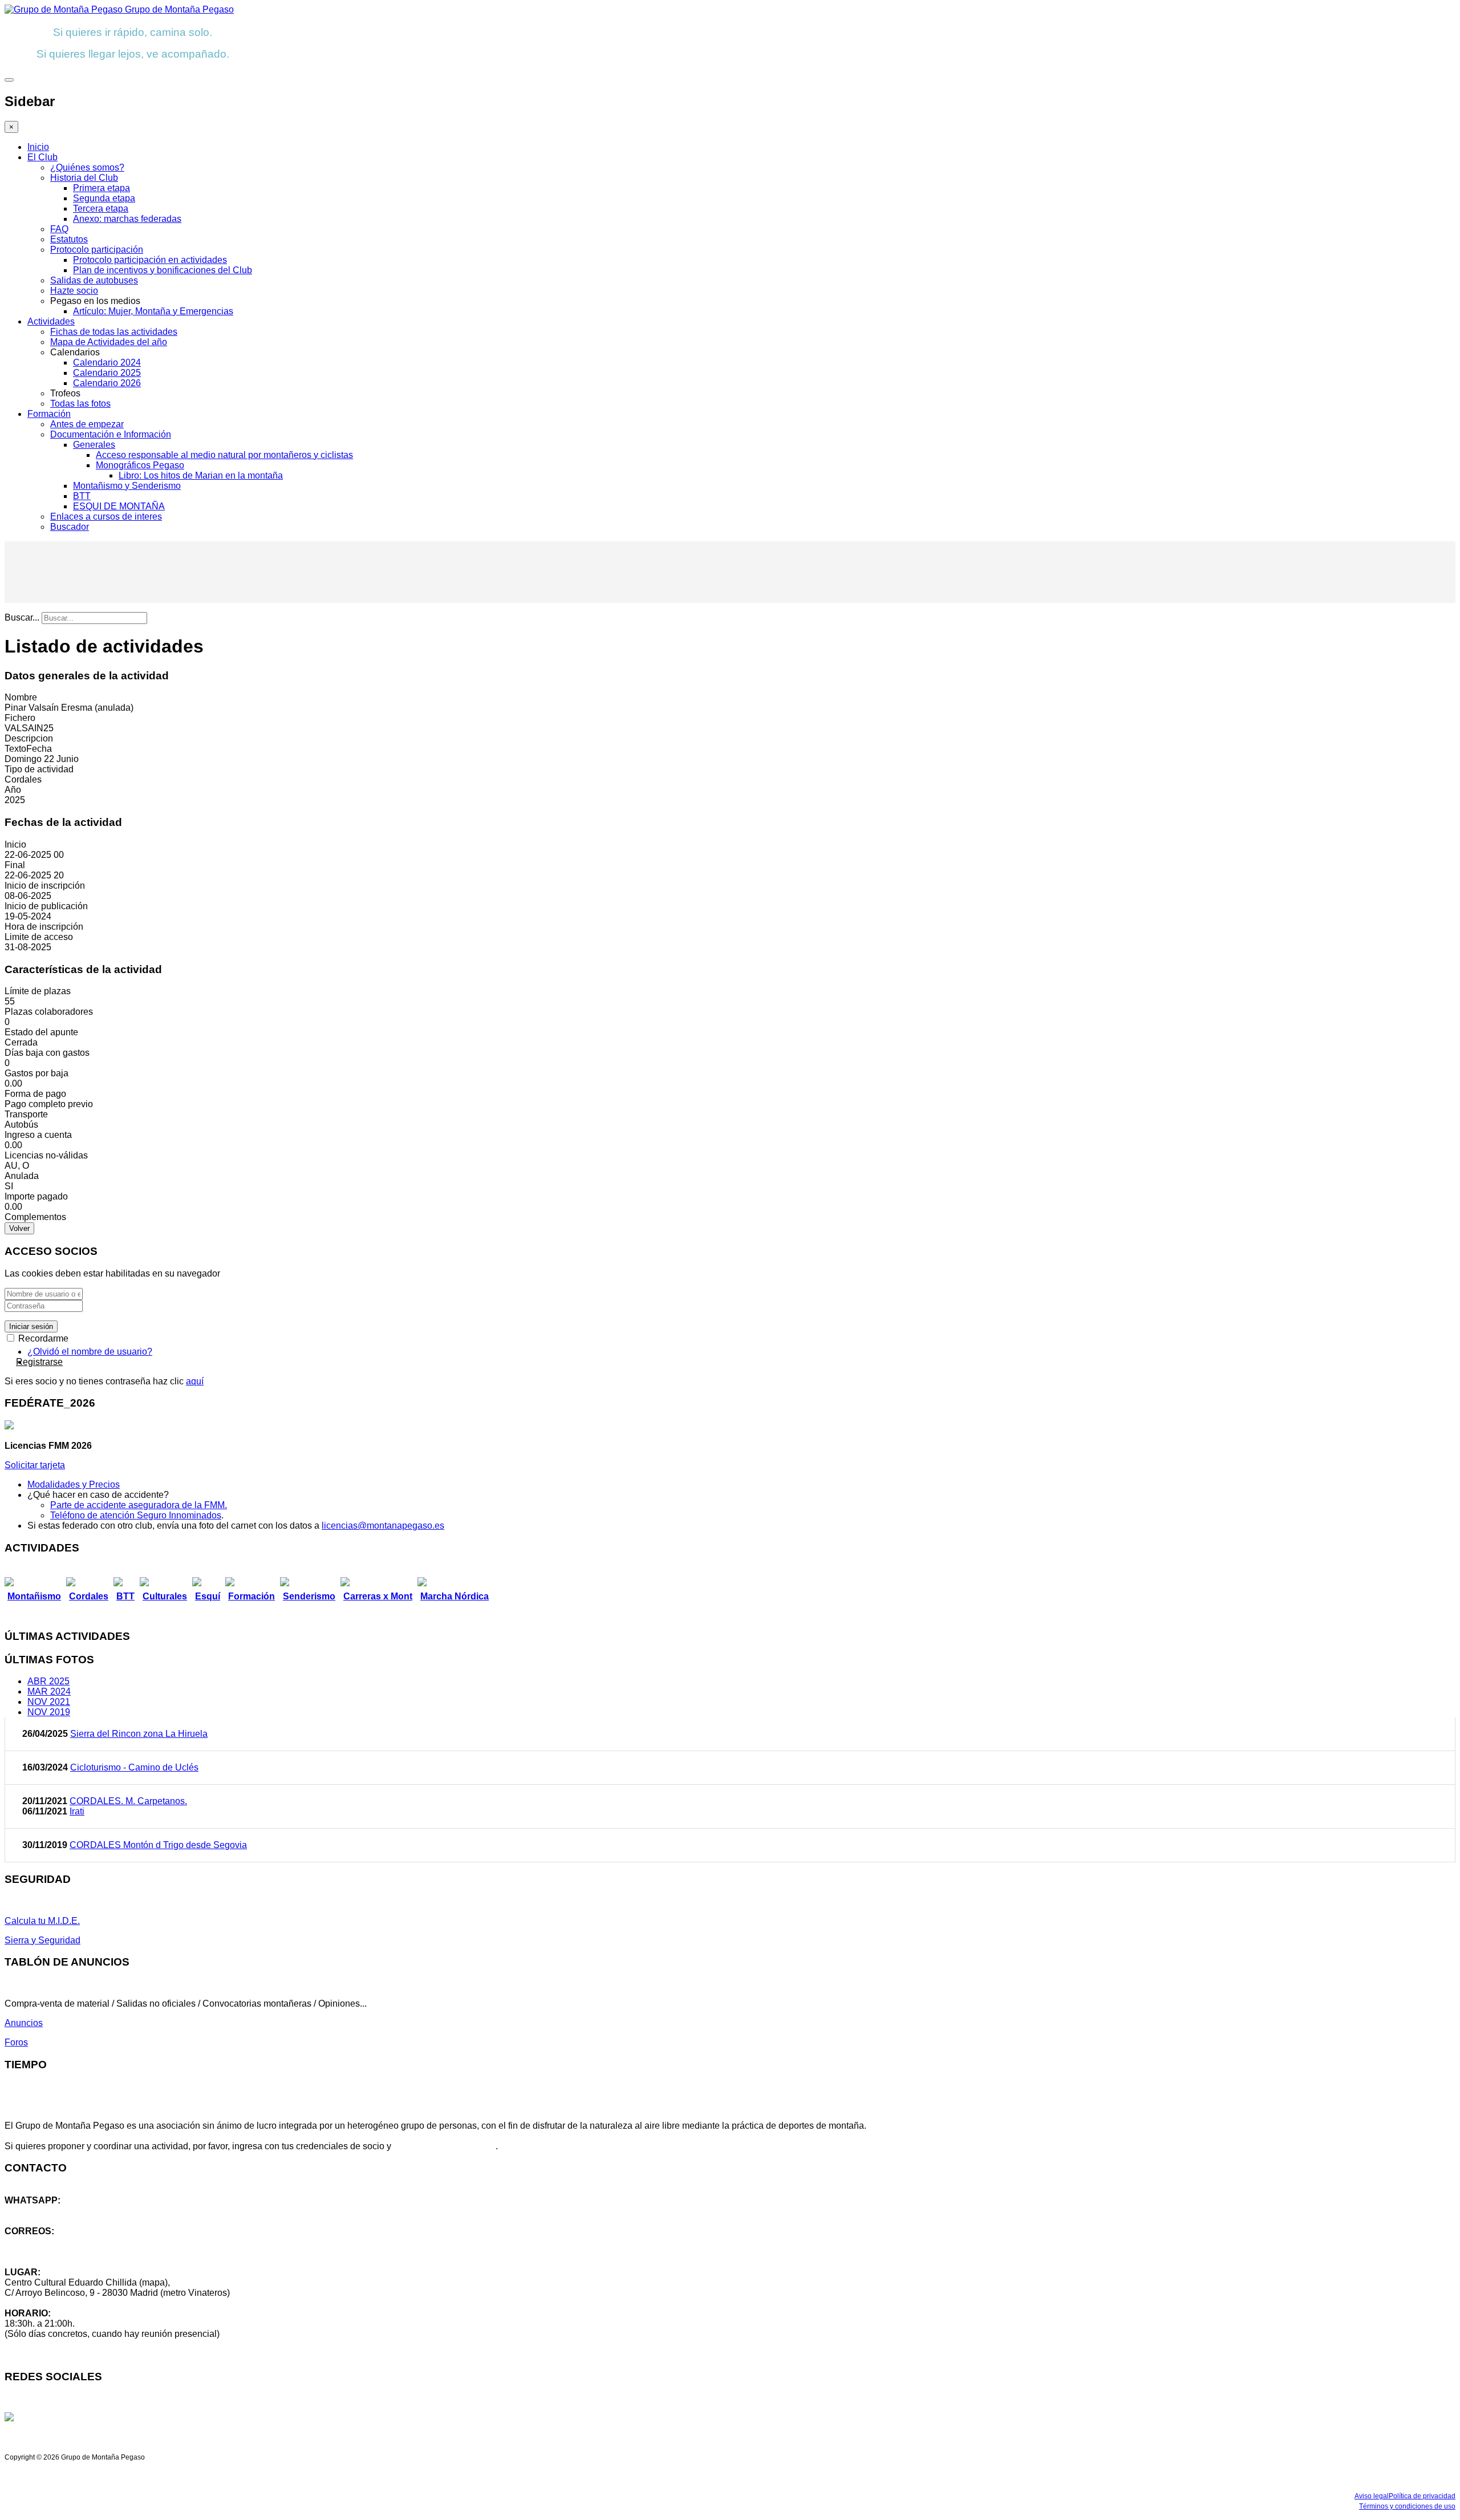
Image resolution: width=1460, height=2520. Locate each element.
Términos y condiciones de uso (1407, 2506)
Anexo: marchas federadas (127, 219)
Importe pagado (36, 1196)
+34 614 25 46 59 (40, 2211)
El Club (42, 157)
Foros (16, 2042)
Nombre (21, 697)
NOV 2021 (49, 1702)
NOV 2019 (49, 1712)
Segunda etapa (104, 198)
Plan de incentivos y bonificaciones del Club (163, 270)
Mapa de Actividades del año (109, 342)
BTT (82, 496)
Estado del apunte (41, 1032)
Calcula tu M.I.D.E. (42, 1921)
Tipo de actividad (39, 769)
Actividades (51, 321)
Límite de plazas (38, 991)
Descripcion (29, 738)
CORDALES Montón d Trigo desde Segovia (158, 1845)
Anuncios (24, 2023)
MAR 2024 (49, 1692)
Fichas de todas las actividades (114, 332)
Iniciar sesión (31, 1326)
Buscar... (22, 617)
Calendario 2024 (107, 362)
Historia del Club (84, 178)
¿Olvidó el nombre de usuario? (90, 1352)
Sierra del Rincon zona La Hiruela (139, 1734)
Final (15, 865)
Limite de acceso (39, 937)
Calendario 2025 (107, 373)
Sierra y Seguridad (42, 1940)
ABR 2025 (48, 1681)
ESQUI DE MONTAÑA (119, 506)
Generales (94, 445)
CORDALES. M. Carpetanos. (128, 1801)
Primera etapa (102, 188)
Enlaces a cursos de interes (106, 516)
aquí (195, 1381)
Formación (49, 414)
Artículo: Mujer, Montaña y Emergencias (153, 311)
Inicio (38, 147)
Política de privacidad (1422, 2496)
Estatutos (69, 239)
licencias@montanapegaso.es (383, 1526)
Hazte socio (74, 291)
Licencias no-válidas (46, 1155)
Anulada (22, 1176)
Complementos (35, 1217)
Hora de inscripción (44, 927)
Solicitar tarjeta (35, 1465)
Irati (77, 1811)
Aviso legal (1372, 2496)
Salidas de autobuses (94, 280)
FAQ (59, 229)
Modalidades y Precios (74, 1484)
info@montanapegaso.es (55, 2241)
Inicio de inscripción (45, 886)
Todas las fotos (80, 404)
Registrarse (39, 1362)
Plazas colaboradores (49, 1012)
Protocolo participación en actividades (150, 260)
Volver (19, 1228)
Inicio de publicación (46, 906)
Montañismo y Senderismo (127, 486)
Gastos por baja (36, 1073)
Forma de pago (35, 1094)
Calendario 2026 (107, 383)
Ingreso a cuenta (38, 1135)
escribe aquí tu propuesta (445, 2146)
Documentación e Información (111, 434)
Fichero (20, 718)
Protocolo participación (97, 250)
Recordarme (42, 1338)
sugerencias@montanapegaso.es (73, 2252)
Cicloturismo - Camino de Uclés (134, 1767)
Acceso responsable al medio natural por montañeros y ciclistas (224, 455)
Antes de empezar (87, 424)
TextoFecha (28, 749)
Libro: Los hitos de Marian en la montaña (201, 475)
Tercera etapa (101, 208)
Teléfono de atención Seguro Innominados (136, 1515)
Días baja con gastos (47, 1053)
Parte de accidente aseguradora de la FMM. (139, 1505)
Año (13, 790)
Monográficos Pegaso (140, 465)
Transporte (26, 1114)
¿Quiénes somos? (87, 167)
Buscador (70, 527)
